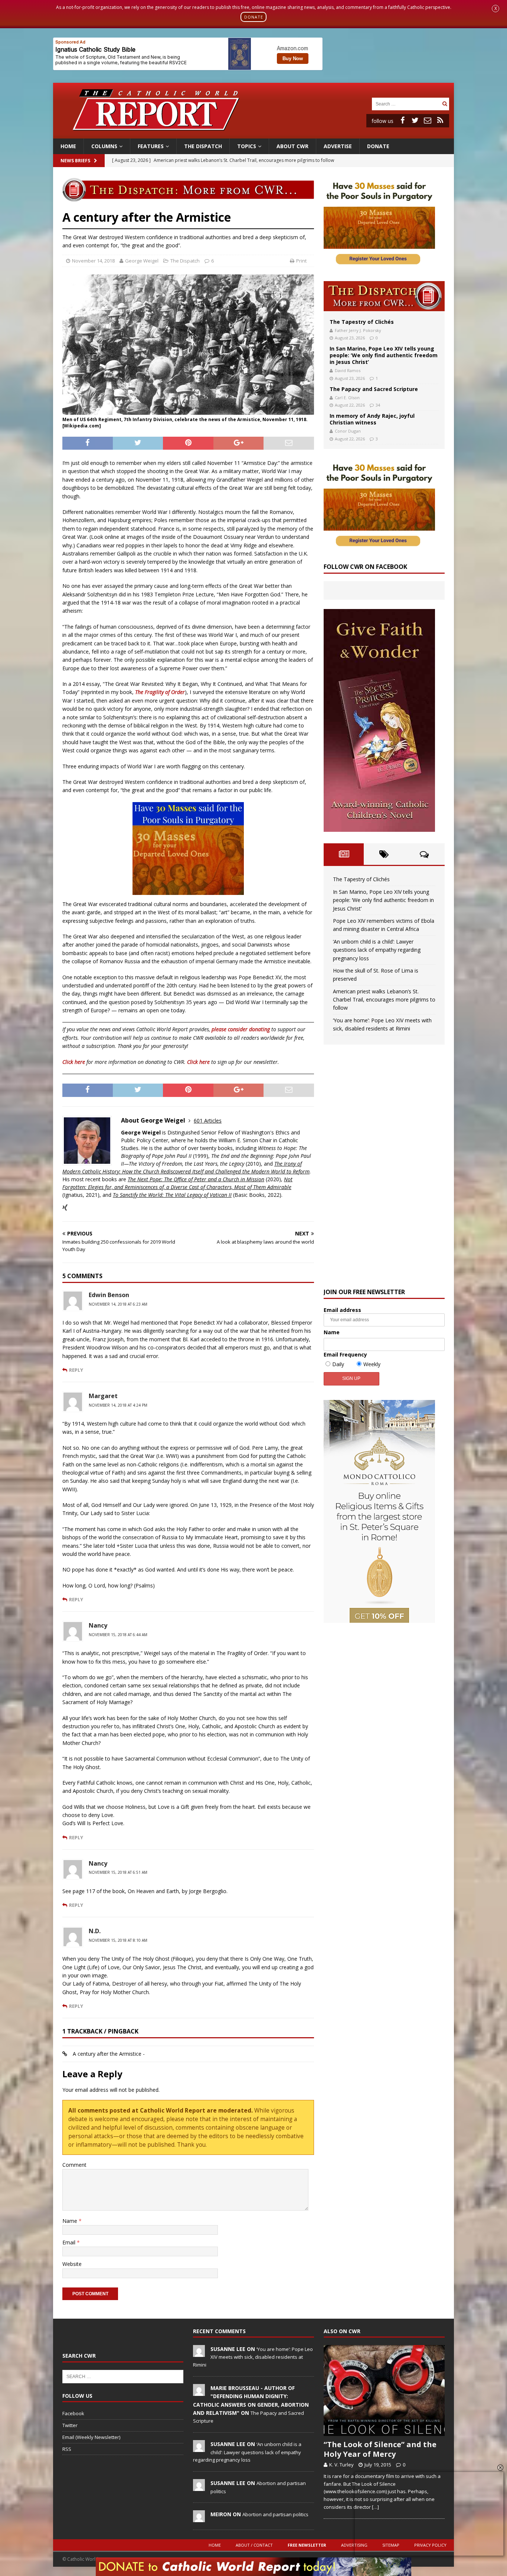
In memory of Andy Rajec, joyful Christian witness (372, 419)
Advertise (338, 146)
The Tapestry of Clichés (362, 322)
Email (70, 2242)
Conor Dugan (348, 431)
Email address (342, 1310)
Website (72, 2264)
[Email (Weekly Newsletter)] (428, 120)
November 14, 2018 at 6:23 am (118, 1304)
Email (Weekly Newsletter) (91, 2437)
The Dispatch (203, 146)
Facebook (73, 2413)
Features (151, 146)
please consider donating (241, 1029)
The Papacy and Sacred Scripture (374, 389)
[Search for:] (406, 103)
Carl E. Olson (347, 398)
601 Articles (208, 1121)
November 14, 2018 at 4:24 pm (118, 1405)
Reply (76, 1370)
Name (71, 2221)
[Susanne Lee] (199, 2353)
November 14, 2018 (93, 261)
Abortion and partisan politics (275, 2514)
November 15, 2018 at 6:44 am (118, 1635)
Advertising (354, 2545)
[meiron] (199, 2518)
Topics (247, 146)
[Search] (445, 104)
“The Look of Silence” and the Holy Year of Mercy (380, 2449)
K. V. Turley (341, 2465)
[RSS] (440, 120)
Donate (378, 146)
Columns (104, 146)
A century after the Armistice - (109, 2054)
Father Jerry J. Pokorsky (358, 330)
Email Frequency (345, 1354)
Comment (74, 2165)
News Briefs (75, 161)
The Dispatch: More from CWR (384, 296)
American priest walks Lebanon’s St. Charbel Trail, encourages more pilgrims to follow (384, 1000)
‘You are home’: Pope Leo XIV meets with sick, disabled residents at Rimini (253, 2357)
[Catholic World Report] (253, 134)
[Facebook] (402, 120)
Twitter (70, 2425)
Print (301, 261)
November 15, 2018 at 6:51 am (118, 1872)
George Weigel (142, 261)
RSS (67, 2449)
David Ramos (348, 370)
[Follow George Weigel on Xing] (65, 1208)
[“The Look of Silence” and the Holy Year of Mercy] (384, 2391)
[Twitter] (415, 120)
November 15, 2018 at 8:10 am (118, 1940)
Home (68, 146)
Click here (74, 1062)
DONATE (254, 17)
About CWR (292, 146)
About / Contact (254, 2545)
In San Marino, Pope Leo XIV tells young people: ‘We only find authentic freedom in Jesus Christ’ (384, 355)
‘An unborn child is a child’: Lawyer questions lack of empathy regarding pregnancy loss (377, 950)
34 (378, 405)
